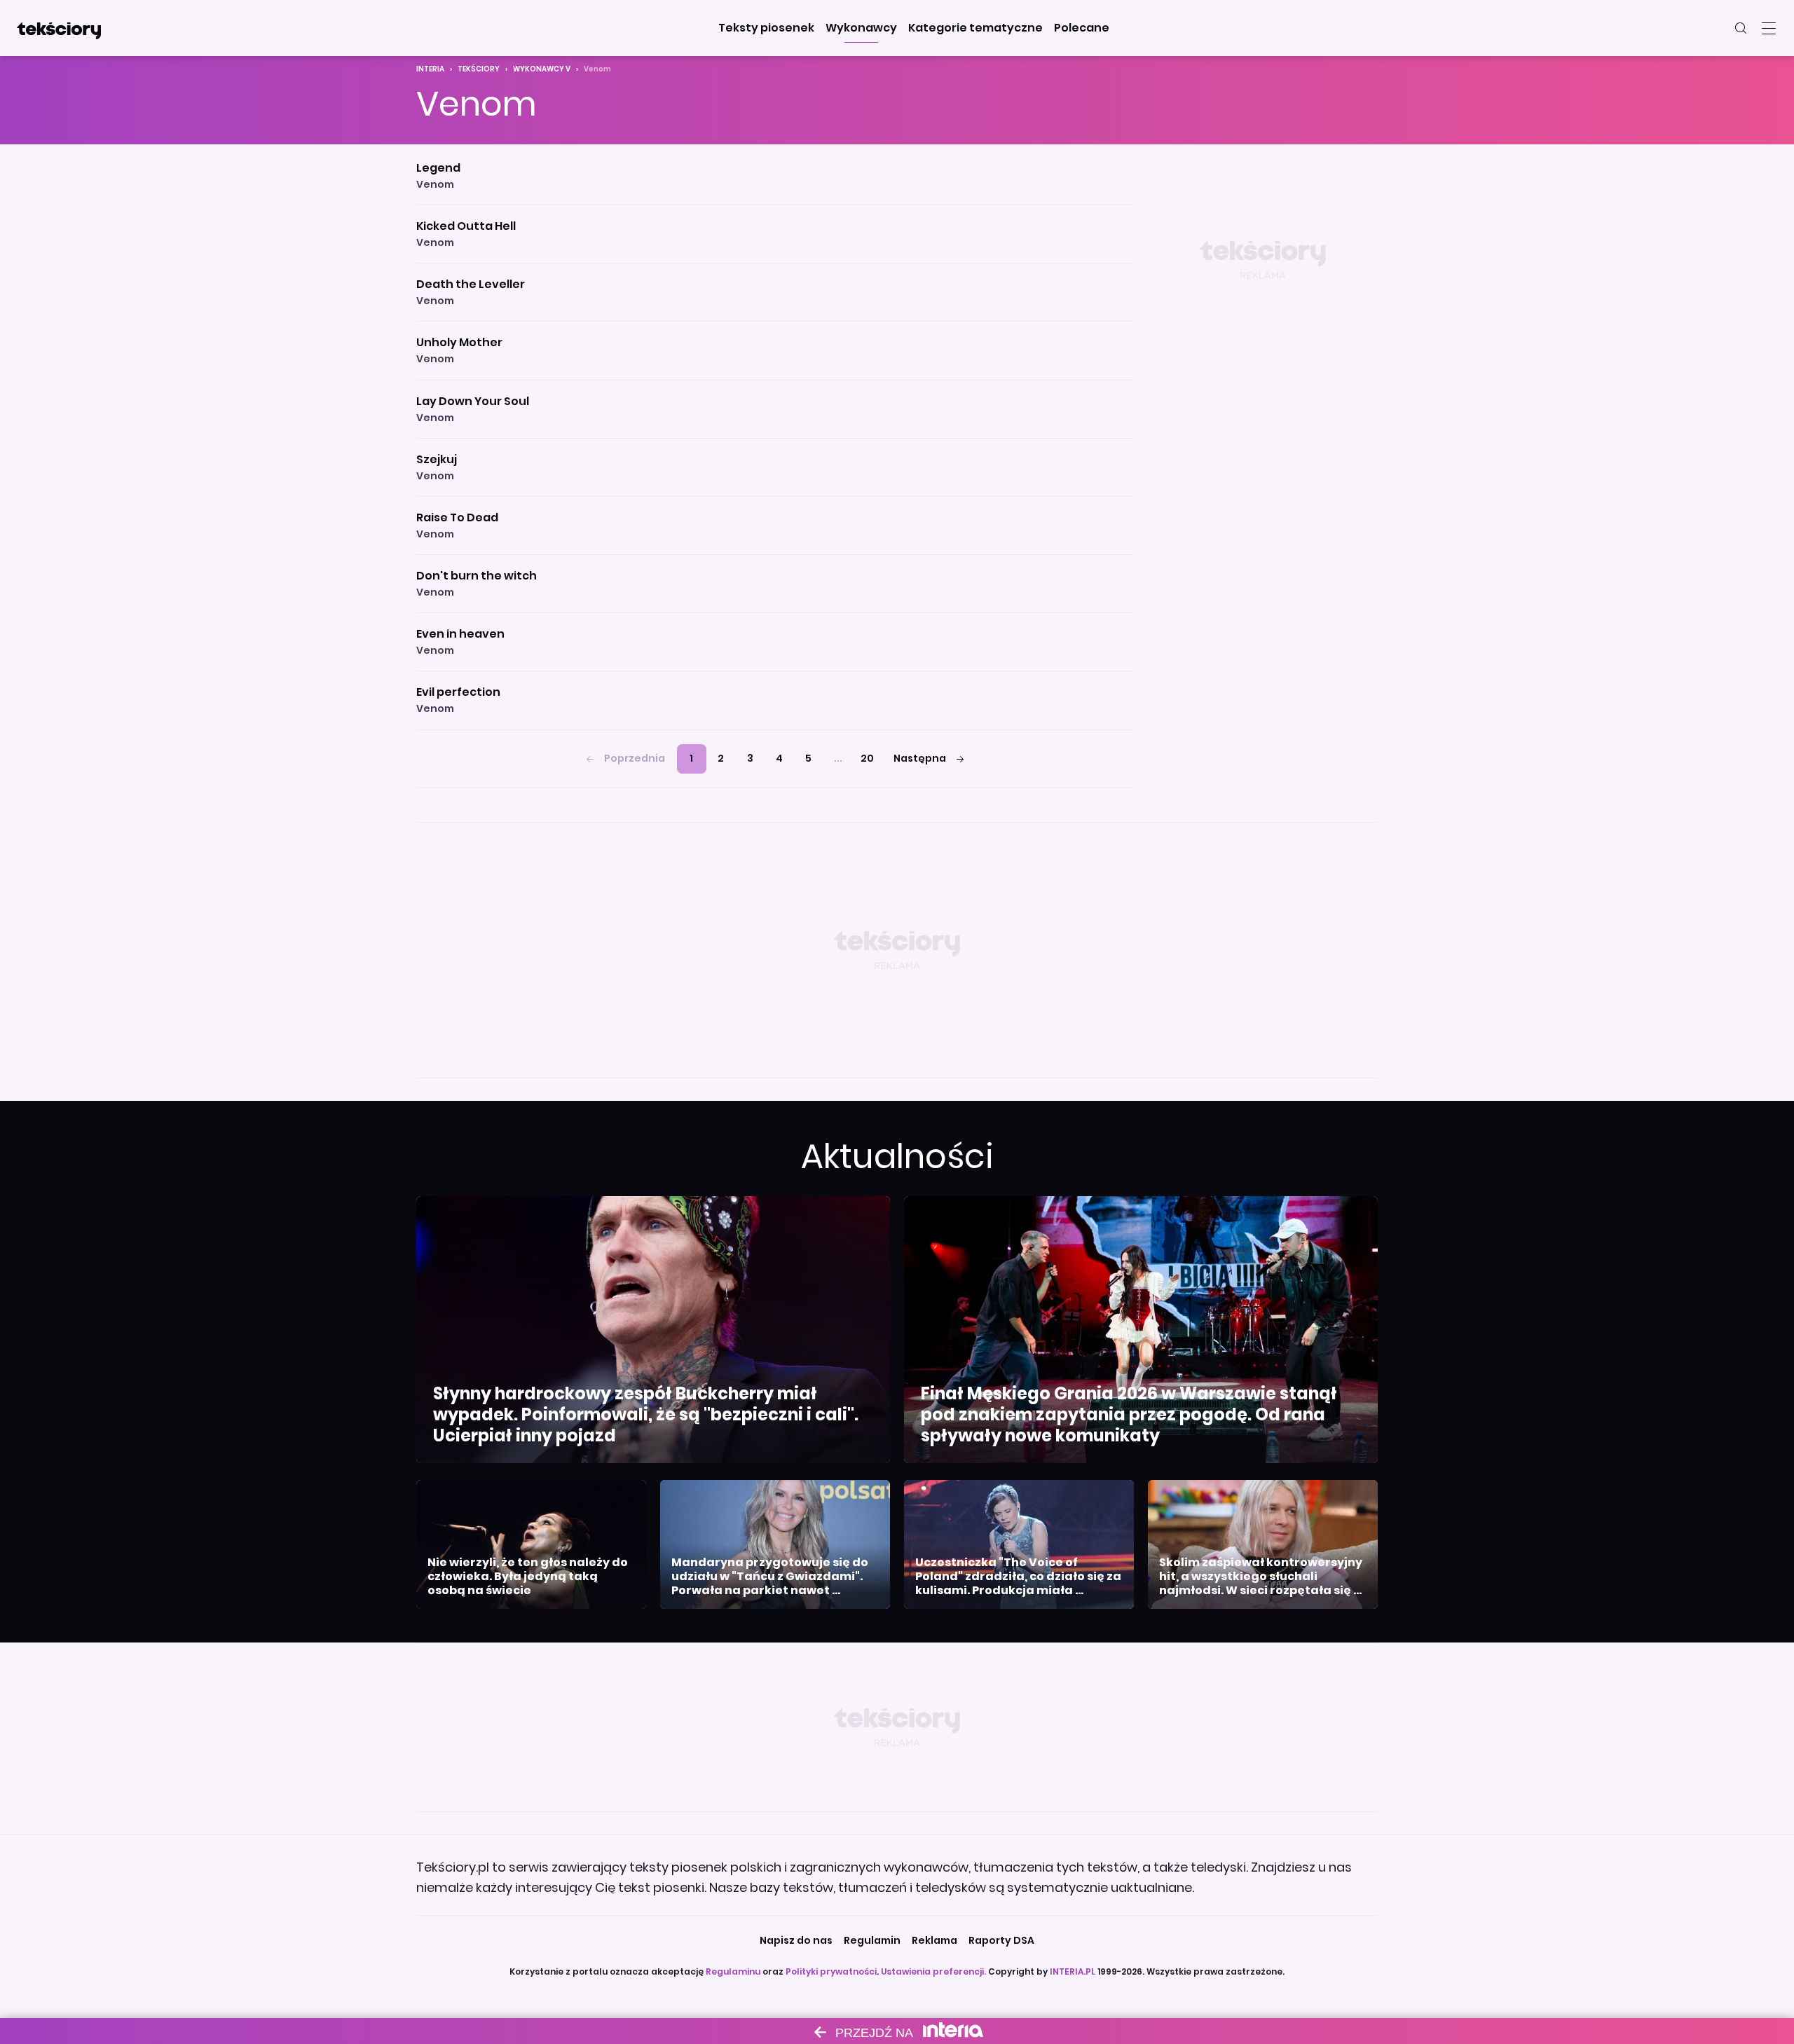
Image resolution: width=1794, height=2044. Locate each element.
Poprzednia (635, 758)
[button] (766, 28)
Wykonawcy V (542, 69)
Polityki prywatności (831, 1971)
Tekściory (479, 69)
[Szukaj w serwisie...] (1741, 28)
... (838, 758)
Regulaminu (733, 1971)
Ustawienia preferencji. (933, 1971)
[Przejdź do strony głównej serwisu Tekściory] (59, 28)
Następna (920, 758)
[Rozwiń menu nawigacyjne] (1769, 28)
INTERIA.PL (1073, 1971)
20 (867, 758)
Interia (430, 69)
